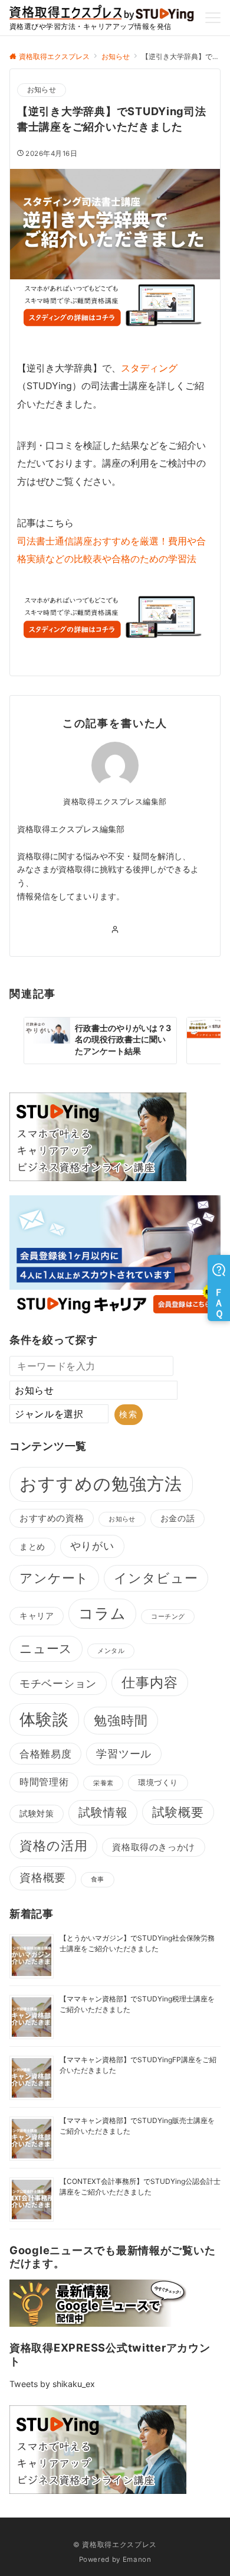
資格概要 (43, 1878)
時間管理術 (44, 1782)
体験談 (44, 1719)
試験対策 (37, 1814)
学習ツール (124, 1754)
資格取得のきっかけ (153, 1847)
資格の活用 (53, 1845)
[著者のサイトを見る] (115, 930)
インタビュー (156, 1578)
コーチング (168, 1617)
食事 (98, 1879)
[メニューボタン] (213, 18)
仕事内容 (150, 1682)
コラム (102, 1613)
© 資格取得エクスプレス (115, 2545)
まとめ (32, 1547)
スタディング (149, 368)
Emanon (137, 2559)
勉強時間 (121, 1720)
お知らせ (42, 90)
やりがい (92, 1546)
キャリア (37, 1616)
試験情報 (103, 1812)
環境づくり (158, 1783)
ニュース (46, 1649)
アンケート (54, 1578)
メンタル (111, 1651)
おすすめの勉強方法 (101, 1484)
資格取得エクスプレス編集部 (115, 802)
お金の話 (178, 1518)
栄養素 (103, 1783)
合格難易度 (45, 1754)
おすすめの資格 (52, 1518)
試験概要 (178, 1812)
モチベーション (58, 1683)
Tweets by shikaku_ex (52, 2384)
